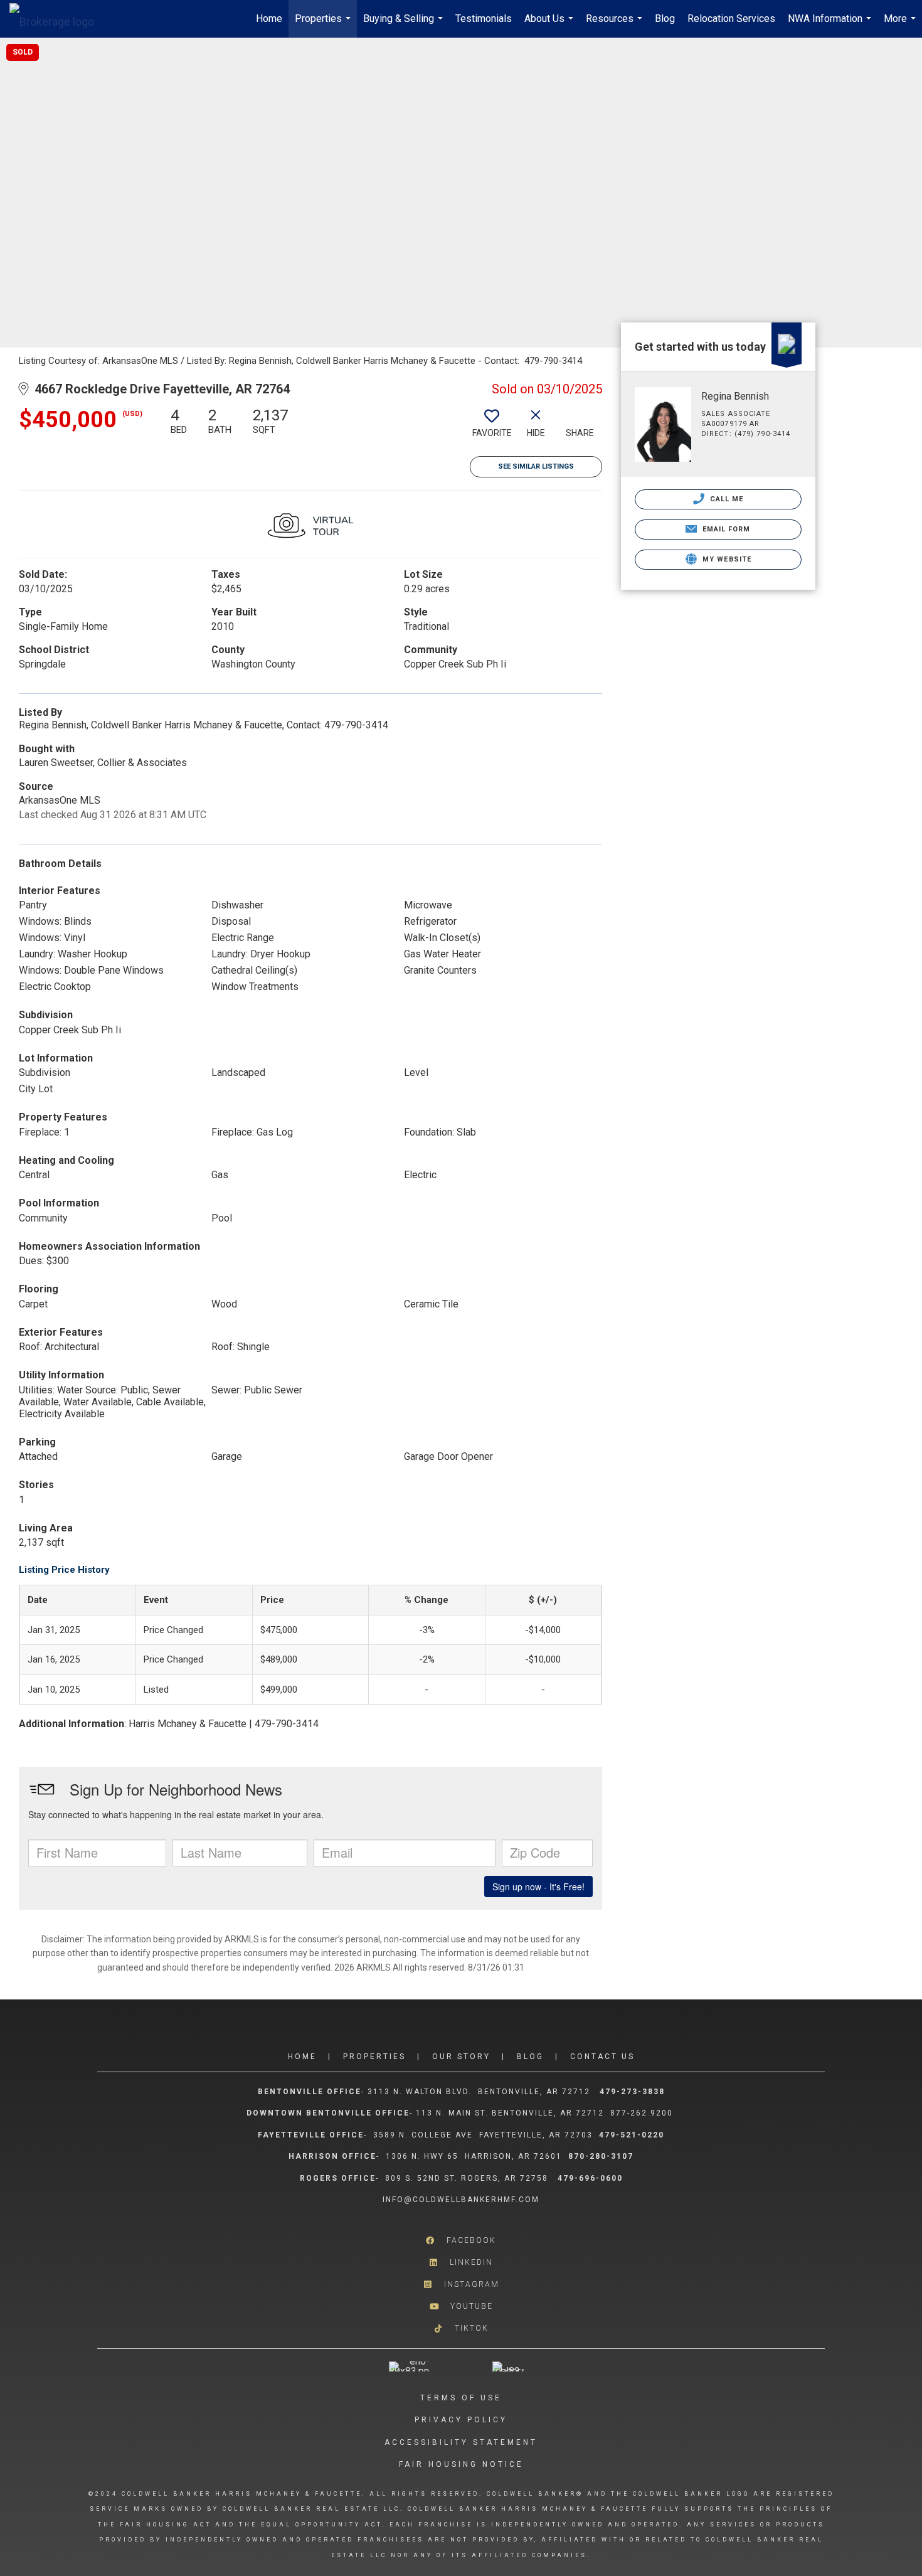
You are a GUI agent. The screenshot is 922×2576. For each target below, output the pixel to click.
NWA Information (831, 25)
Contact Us (602, 2057)
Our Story (461, 2057)
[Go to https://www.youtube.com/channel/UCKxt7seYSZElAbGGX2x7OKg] (461, 2307)
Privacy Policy (461, 2420)
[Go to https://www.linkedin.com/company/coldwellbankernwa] (461, 2263)
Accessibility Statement (461, 2442)
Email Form (725, 529)
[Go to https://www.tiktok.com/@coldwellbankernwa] (461, 2329)
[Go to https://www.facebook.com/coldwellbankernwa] (461, 2241)
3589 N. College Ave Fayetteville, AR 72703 (483, 2135)
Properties (324, 25)
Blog (665, 19)
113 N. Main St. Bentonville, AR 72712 (510, 2113)
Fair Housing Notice (461, 2464)
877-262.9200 (643, 2113)
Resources (616, 25)
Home (269, 19)
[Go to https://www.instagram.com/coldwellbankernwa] (461, 2285)
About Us (550, 25)
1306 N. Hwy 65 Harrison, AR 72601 (474, 2156)
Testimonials (484, 19)
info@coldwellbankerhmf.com (461, 2200)
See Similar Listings (536, 466)
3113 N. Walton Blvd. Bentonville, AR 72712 (479, 2092)
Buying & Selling (405, 25)
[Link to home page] (58, 19)
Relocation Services (731, 19)
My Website (726, 559)
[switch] (492, 427)
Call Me (726, 499)
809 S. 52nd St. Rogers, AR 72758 (468, 2178)
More (901, 25)
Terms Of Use (461, 2398)
